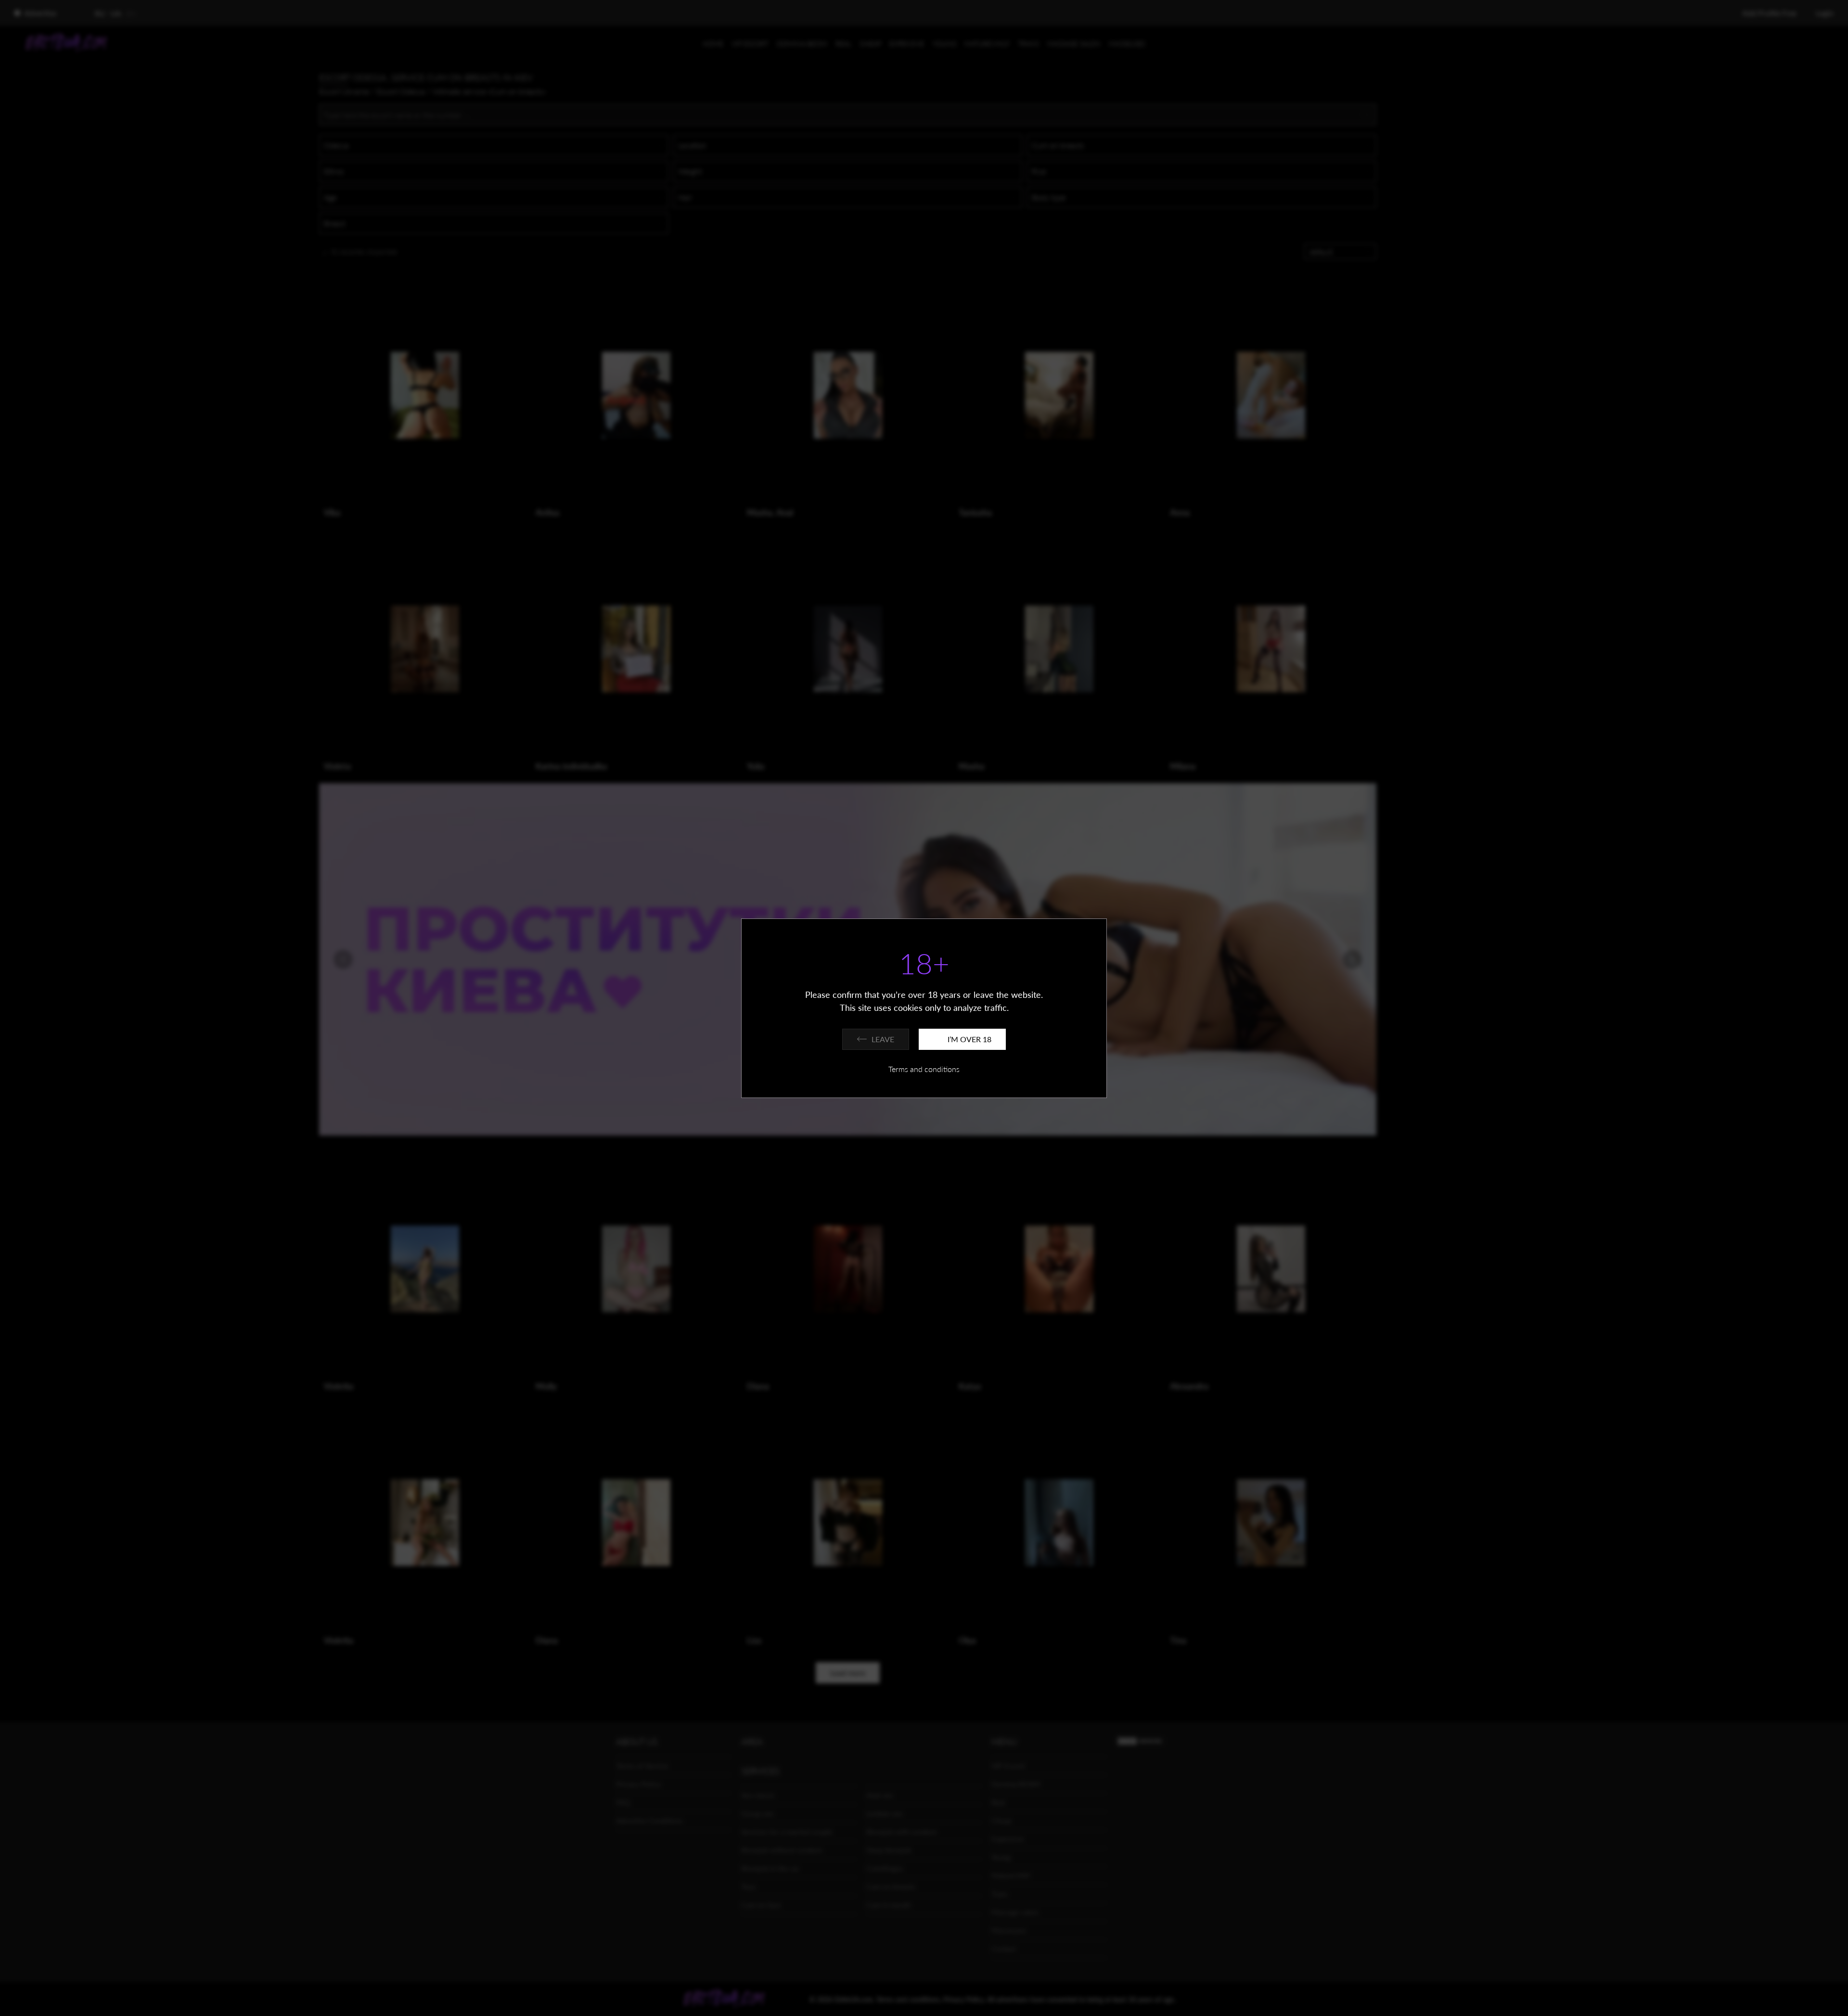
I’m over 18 (969, 1039)
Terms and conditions (924, 1069)
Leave (883, 1039)
